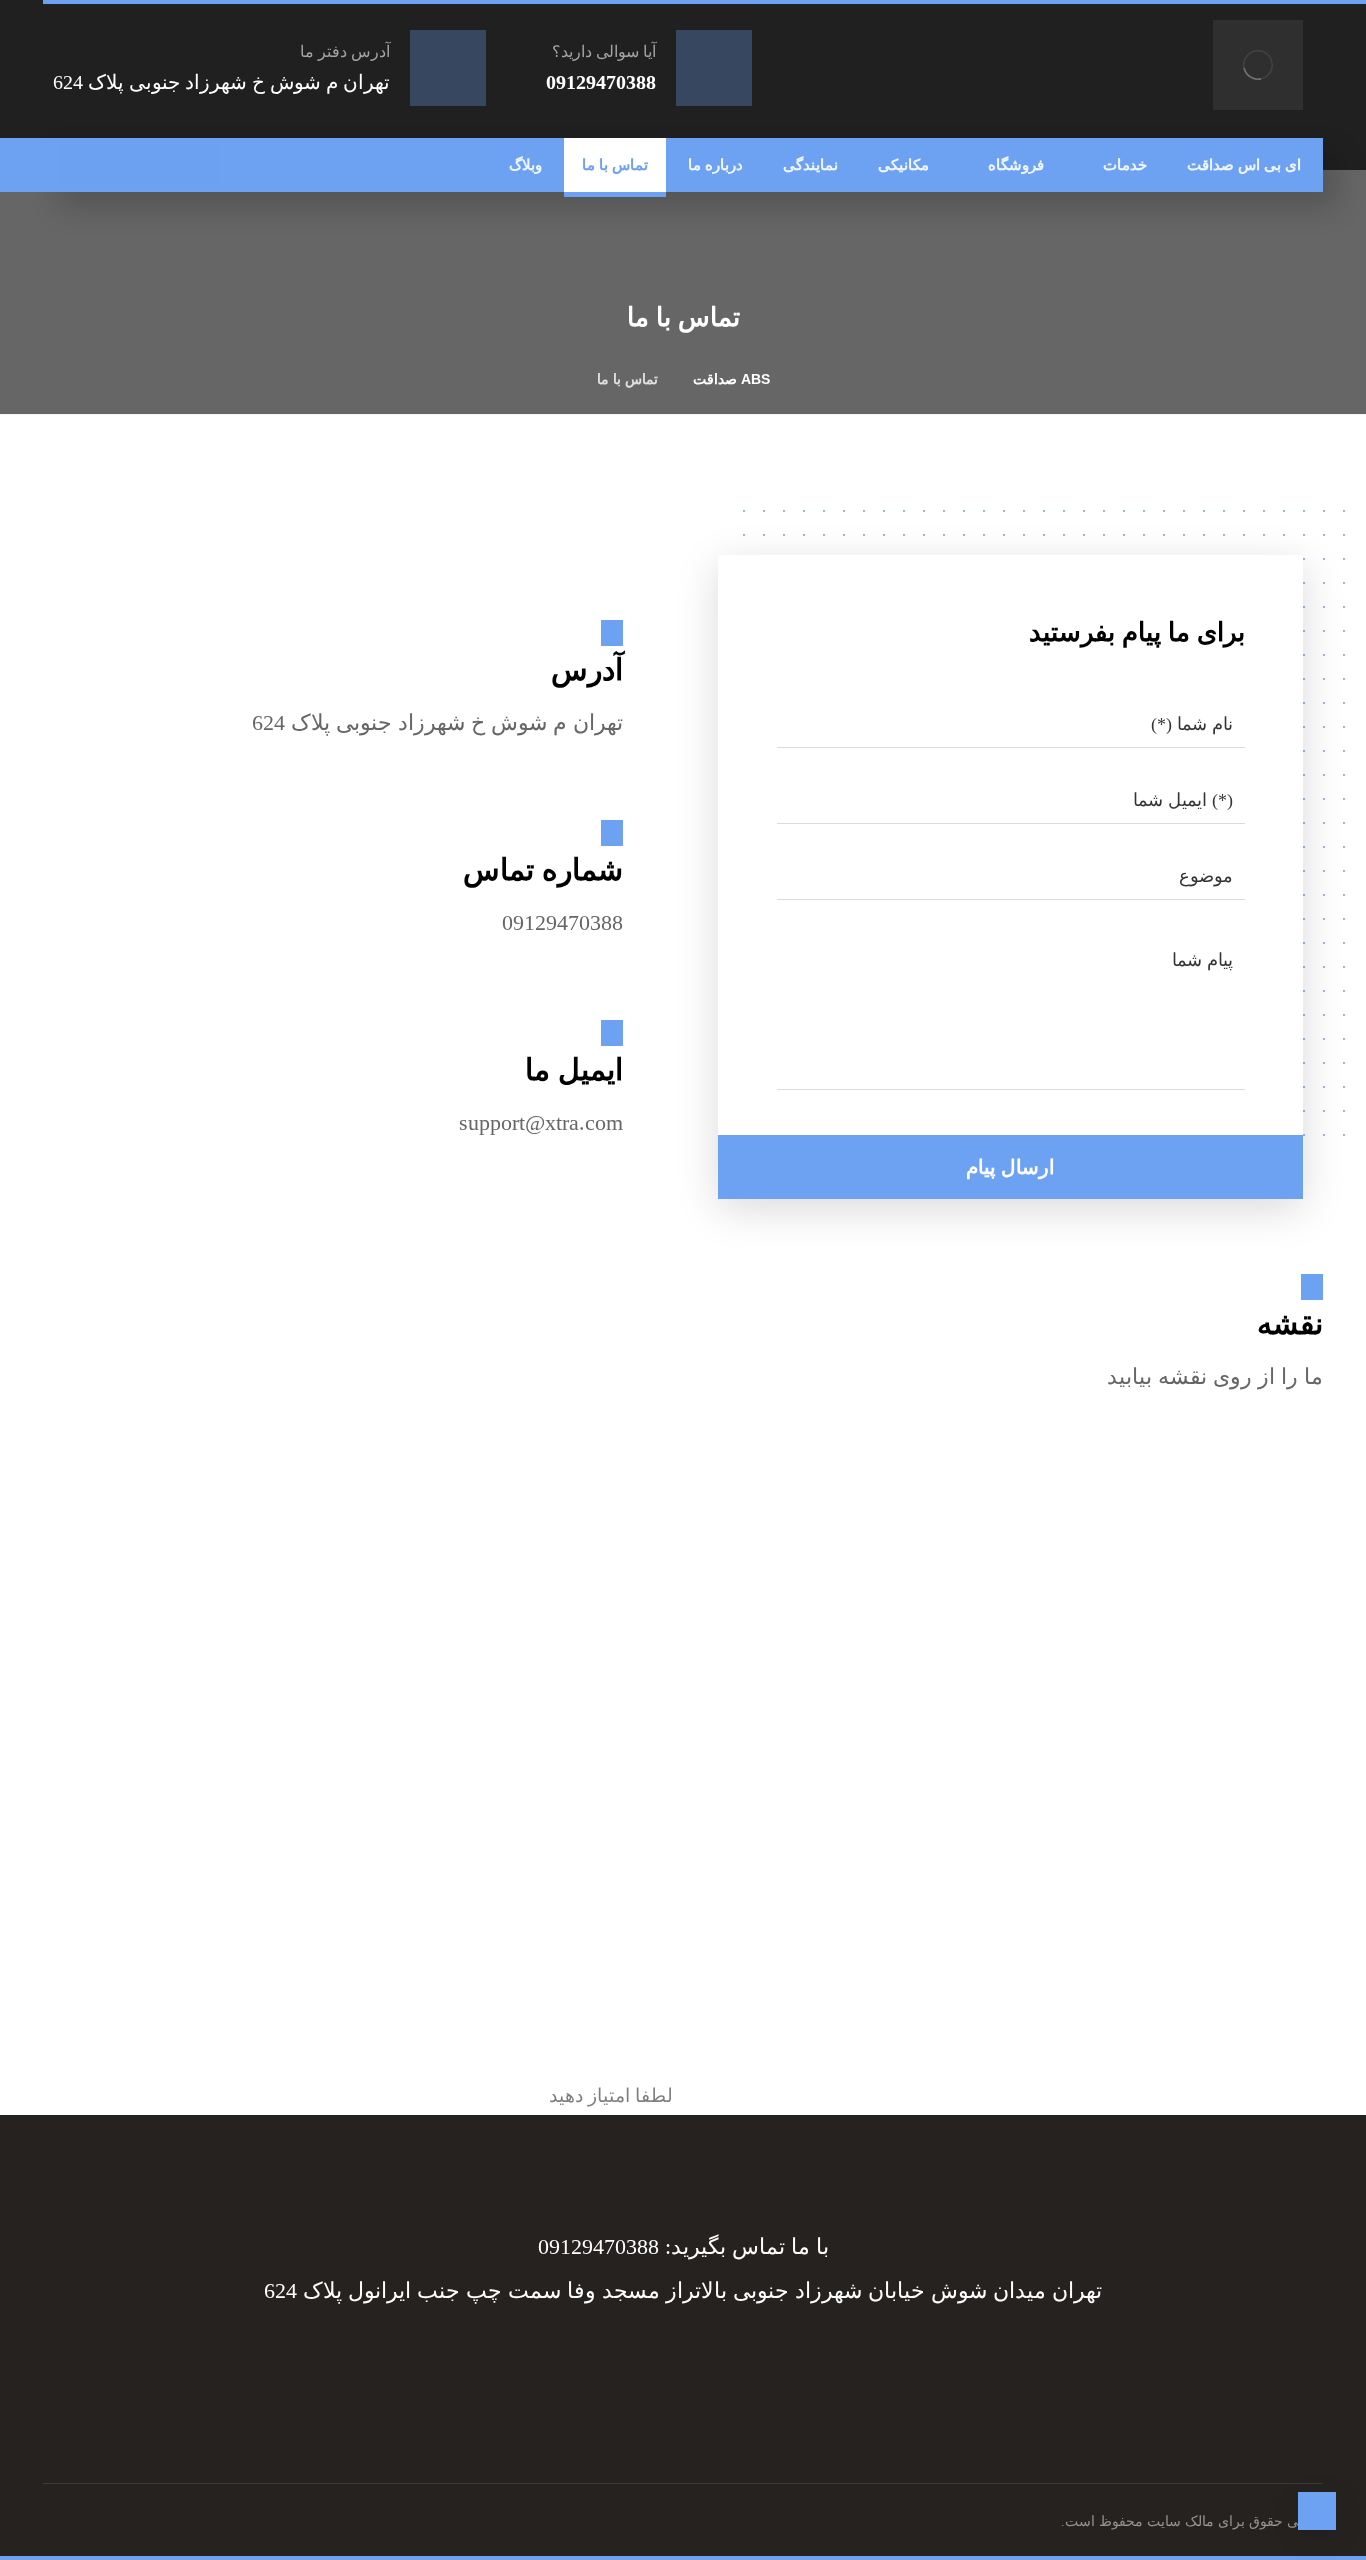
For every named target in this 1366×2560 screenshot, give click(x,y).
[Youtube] (583, 2363)
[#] (703, 2363)
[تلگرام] (158, 165)
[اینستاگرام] (118, 165)
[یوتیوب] (78, 165)
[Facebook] (783, 2363)
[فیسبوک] (198, 165)
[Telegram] (743, 2363)
